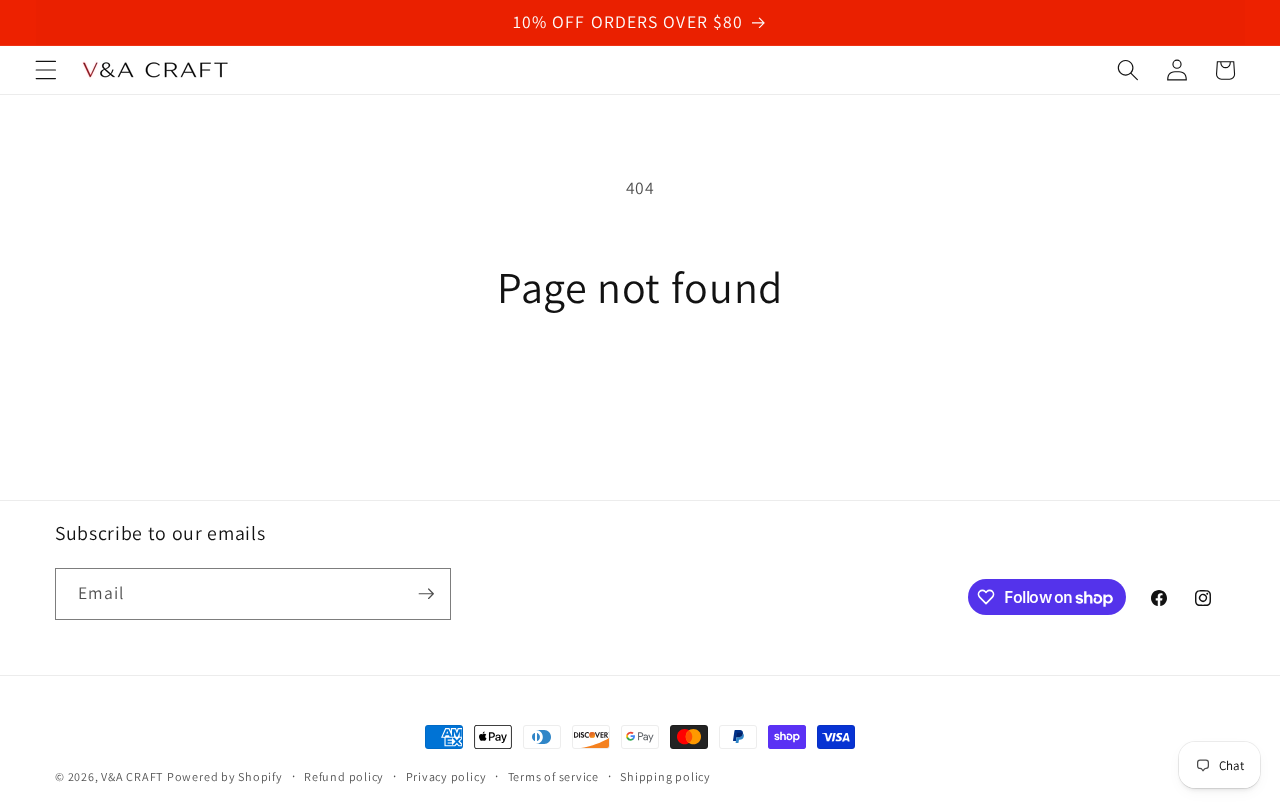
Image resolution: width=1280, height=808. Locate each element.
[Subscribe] (426, 594)
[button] (46, 70)
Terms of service (553, 776)
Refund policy (344, 776)
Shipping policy (665, 776)
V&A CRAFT (132, 776)
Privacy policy (446, 776)
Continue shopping (640, 396)
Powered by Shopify (225, 776)
